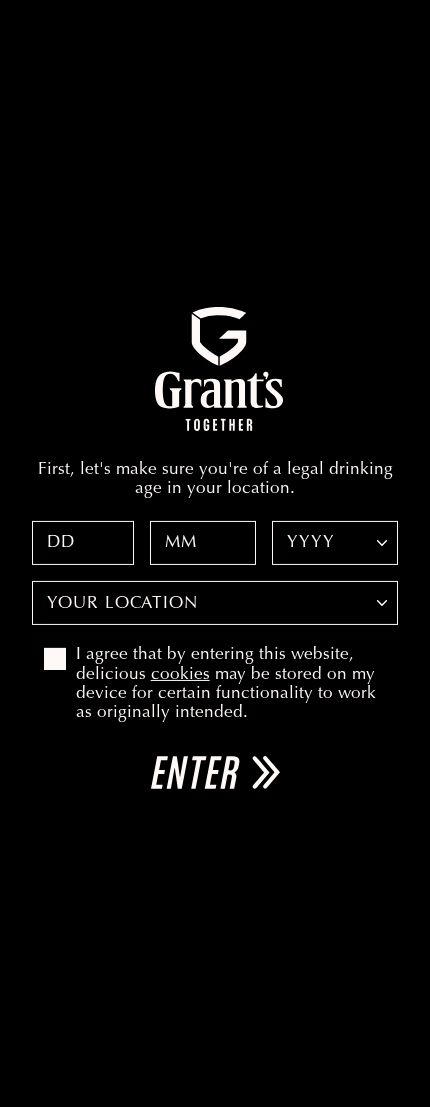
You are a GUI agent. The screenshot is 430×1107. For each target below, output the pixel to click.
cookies (180, 675)
